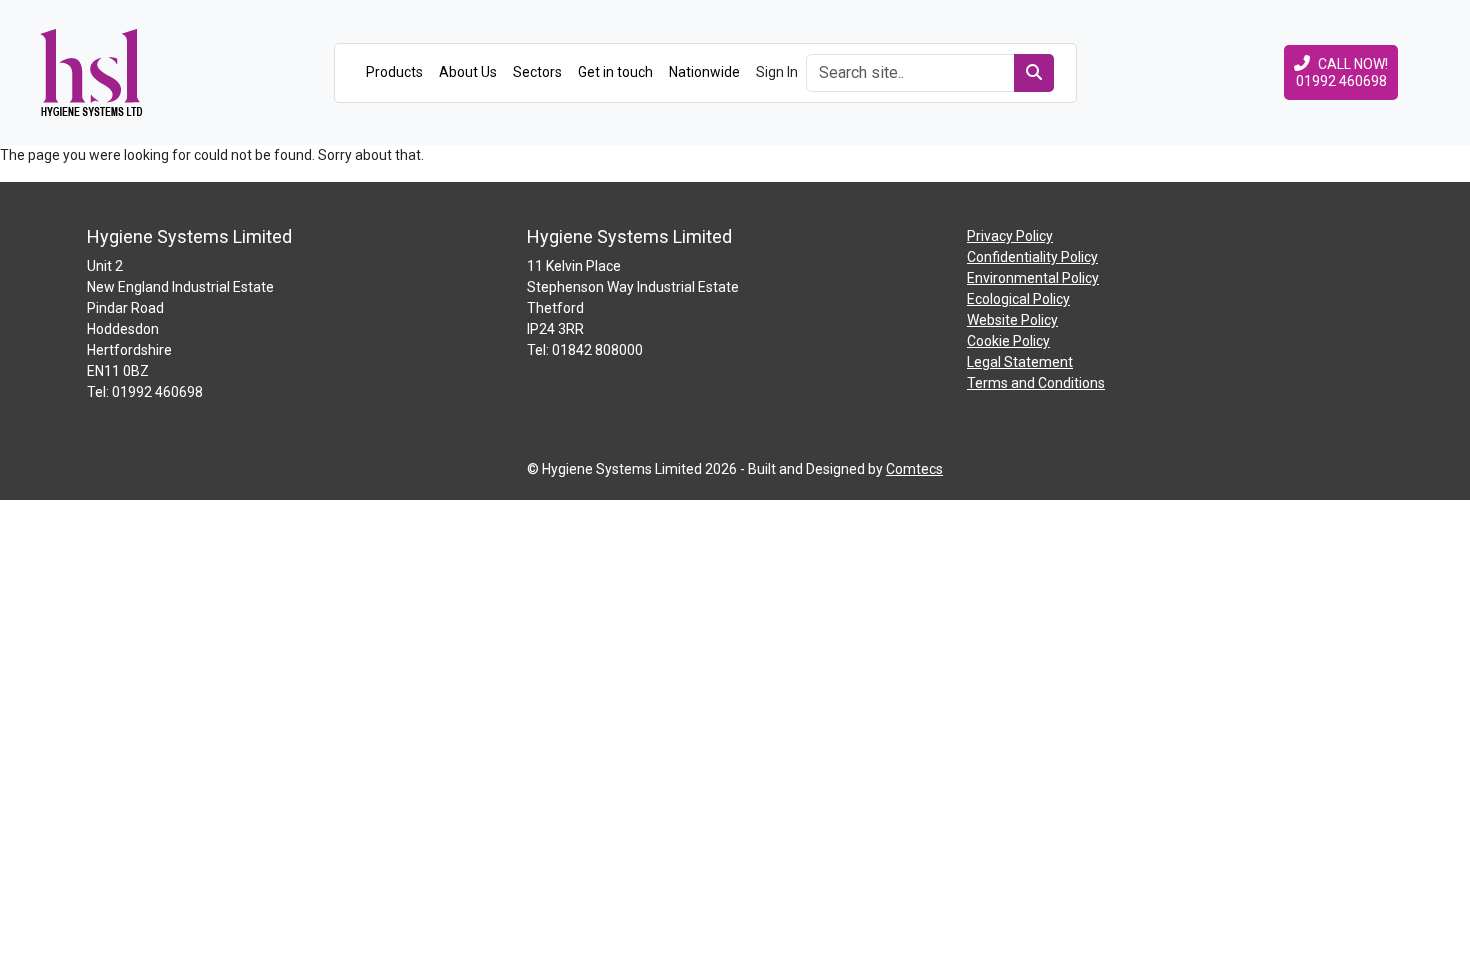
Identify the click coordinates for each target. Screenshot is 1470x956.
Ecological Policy (1018, 299)
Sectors (537, 72)
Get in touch (615, 72)
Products (394, 72)
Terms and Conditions (1036, 383)
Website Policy (1012, 320)
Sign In (777, 72)
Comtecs (914, 469)
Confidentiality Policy (1032, 257)
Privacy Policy (1010, 236)
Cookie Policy (1008, 341)
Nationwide (704, 72)
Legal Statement (1020, 362)
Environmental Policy (1033, 278)
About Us (468, 72)
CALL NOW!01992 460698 (1342, 72)
